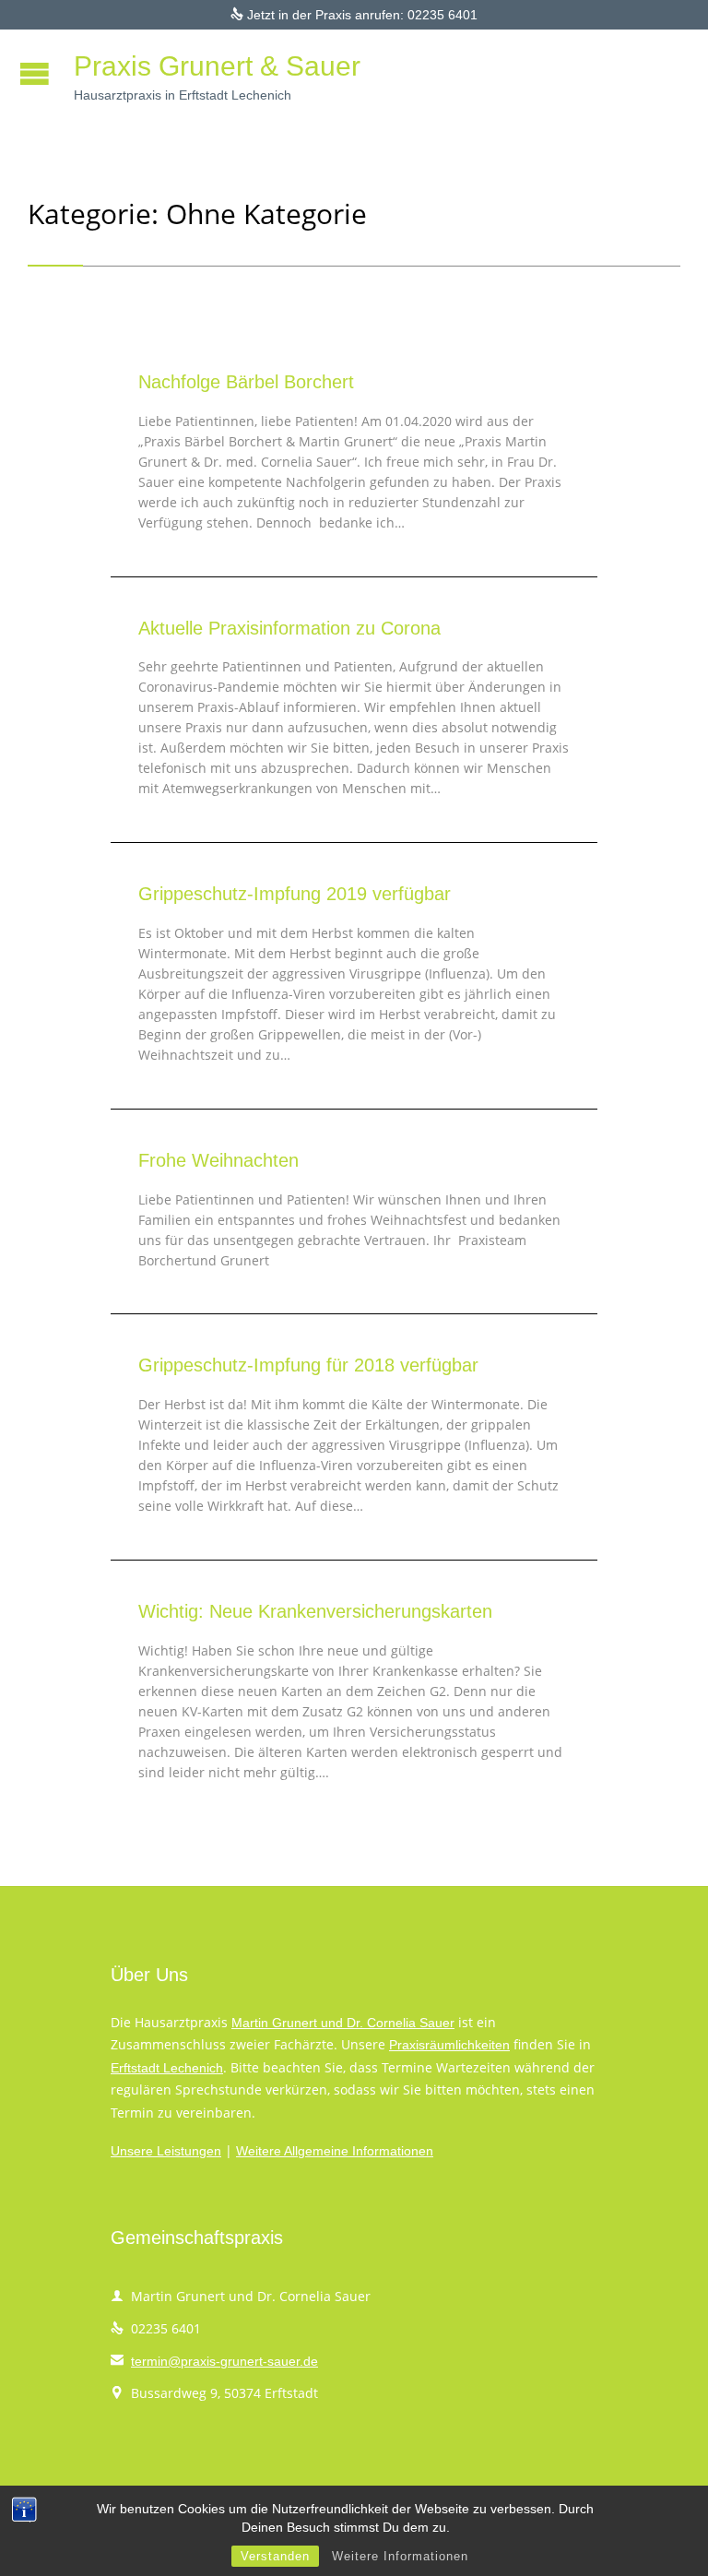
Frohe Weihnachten (218, 1160)
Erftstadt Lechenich (167, 2068)
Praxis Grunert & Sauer (217, 66)
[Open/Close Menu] (37, 73)
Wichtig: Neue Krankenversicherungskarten (315, 1611)
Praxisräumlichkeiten (449, 2045)
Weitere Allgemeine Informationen (335, 2151)
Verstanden (275, 2556)
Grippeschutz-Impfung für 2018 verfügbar (308, 1365)
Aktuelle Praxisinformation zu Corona (289, 628)
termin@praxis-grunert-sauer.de (214, 2361)
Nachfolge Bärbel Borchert (246, 382)
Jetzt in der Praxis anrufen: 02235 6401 (354, 15)
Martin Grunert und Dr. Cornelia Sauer (343, 2023)
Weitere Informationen (400, 2556)
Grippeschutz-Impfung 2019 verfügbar (295, 894)
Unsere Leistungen (166, 2151)
